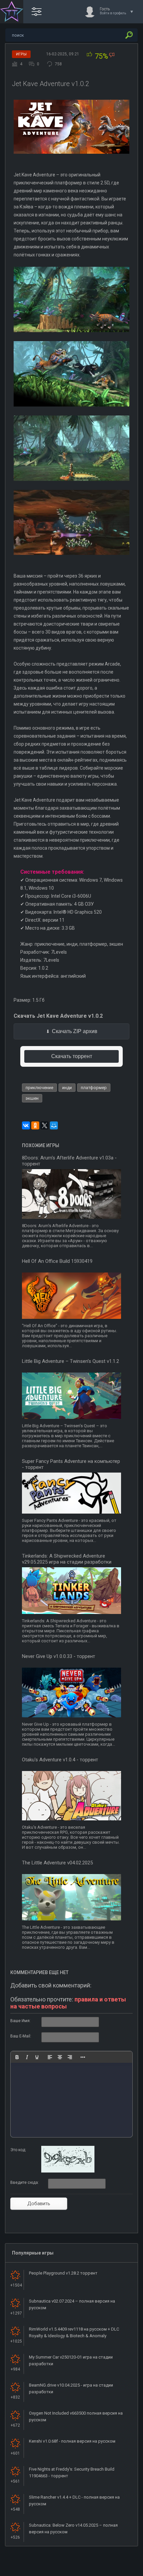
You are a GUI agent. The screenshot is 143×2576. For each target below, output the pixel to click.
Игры (21, 54)
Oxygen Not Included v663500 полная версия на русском (76, 2416)
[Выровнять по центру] (60, 2057)
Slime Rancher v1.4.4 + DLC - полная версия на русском (74, 2500)
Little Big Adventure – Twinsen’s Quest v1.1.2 (71, 1361)
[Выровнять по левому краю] (50, 2057)
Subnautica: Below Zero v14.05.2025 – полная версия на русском (73, 2528)
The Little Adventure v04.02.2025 (57, 1863)
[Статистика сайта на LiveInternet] (111, 2570)
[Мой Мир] (54, 1125)
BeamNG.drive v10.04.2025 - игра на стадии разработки (71, 2388)
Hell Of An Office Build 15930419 (57, 1261)
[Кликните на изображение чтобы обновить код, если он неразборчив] (68, 2171)
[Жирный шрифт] (17, 2057)
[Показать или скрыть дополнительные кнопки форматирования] (83, 2057)
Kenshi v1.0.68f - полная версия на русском (72, 2441)
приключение (39, 1088)
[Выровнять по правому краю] (70, 2057)
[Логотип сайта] (12, 12)
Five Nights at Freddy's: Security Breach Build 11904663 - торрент (72, 2472)
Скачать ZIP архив (75, 1031)
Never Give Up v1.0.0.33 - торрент (59, 1656)
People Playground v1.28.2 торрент (63, 2273)
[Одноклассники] (35, 1125)
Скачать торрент (72, 1056)
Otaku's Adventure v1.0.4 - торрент (60, 1760)
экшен (32, 1098)
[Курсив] (27, 2057)
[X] (45, 1125)
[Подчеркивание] (37, 2057)
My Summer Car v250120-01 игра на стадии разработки (71, 2360)
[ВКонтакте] (26, 1125)
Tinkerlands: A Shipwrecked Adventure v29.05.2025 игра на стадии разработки (67, 1559)
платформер (94, 1088)
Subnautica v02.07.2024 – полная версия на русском (72, 2304)
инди (67, 1088)
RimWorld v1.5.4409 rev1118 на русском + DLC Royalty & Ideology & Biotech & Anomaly (74, 2332)
